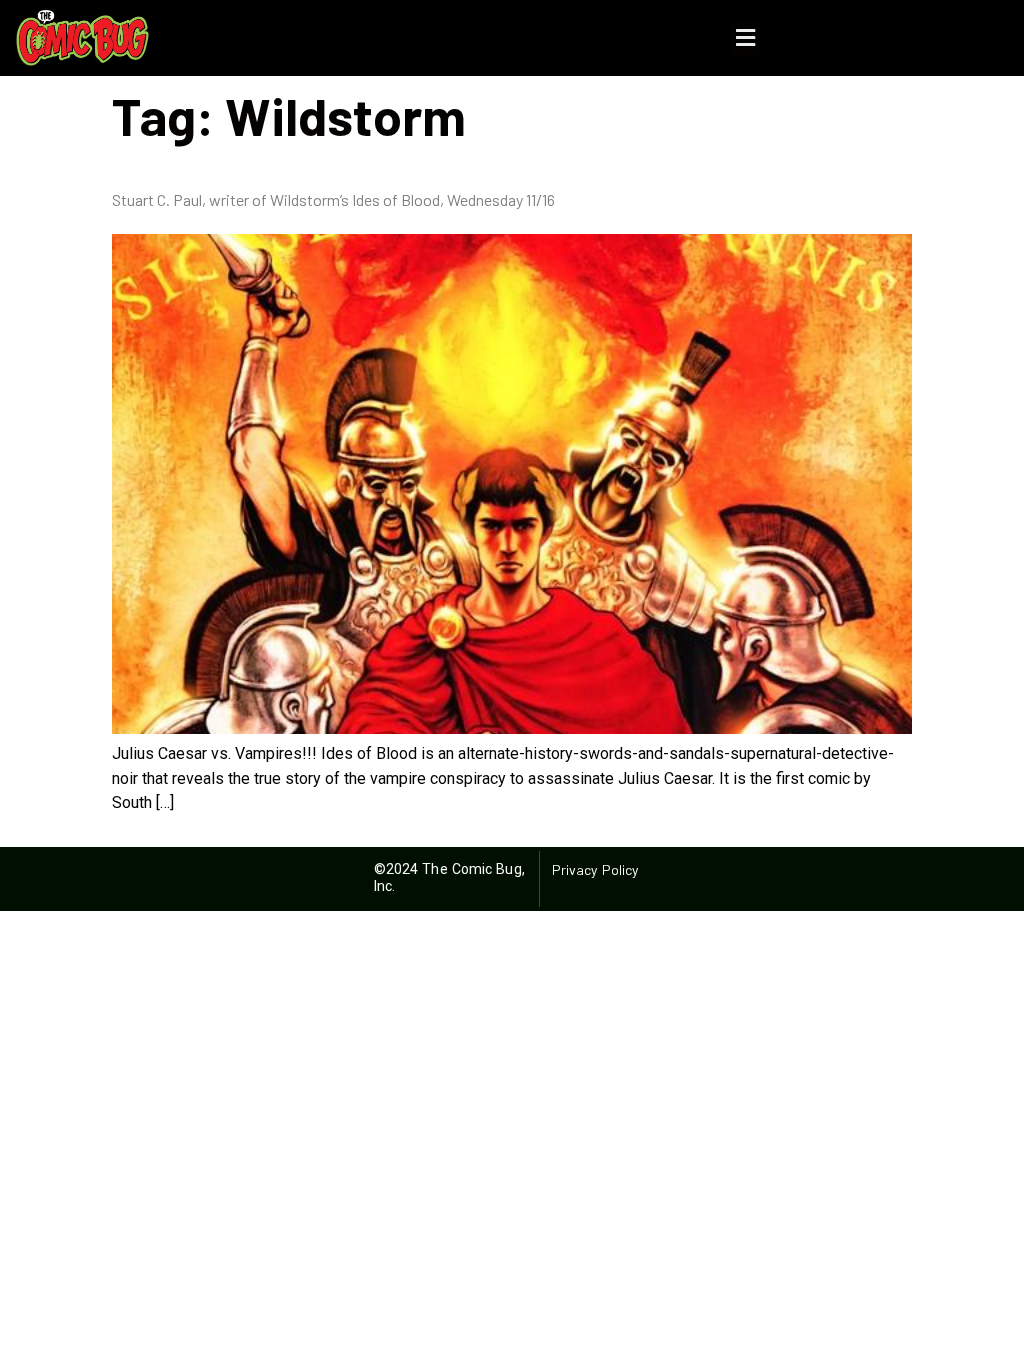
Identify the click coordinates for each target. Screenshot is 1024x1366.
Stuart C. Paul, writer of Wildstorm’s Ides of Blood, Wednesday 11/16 (333, 199)
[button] (745, 38)
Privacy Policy (595, 869)
